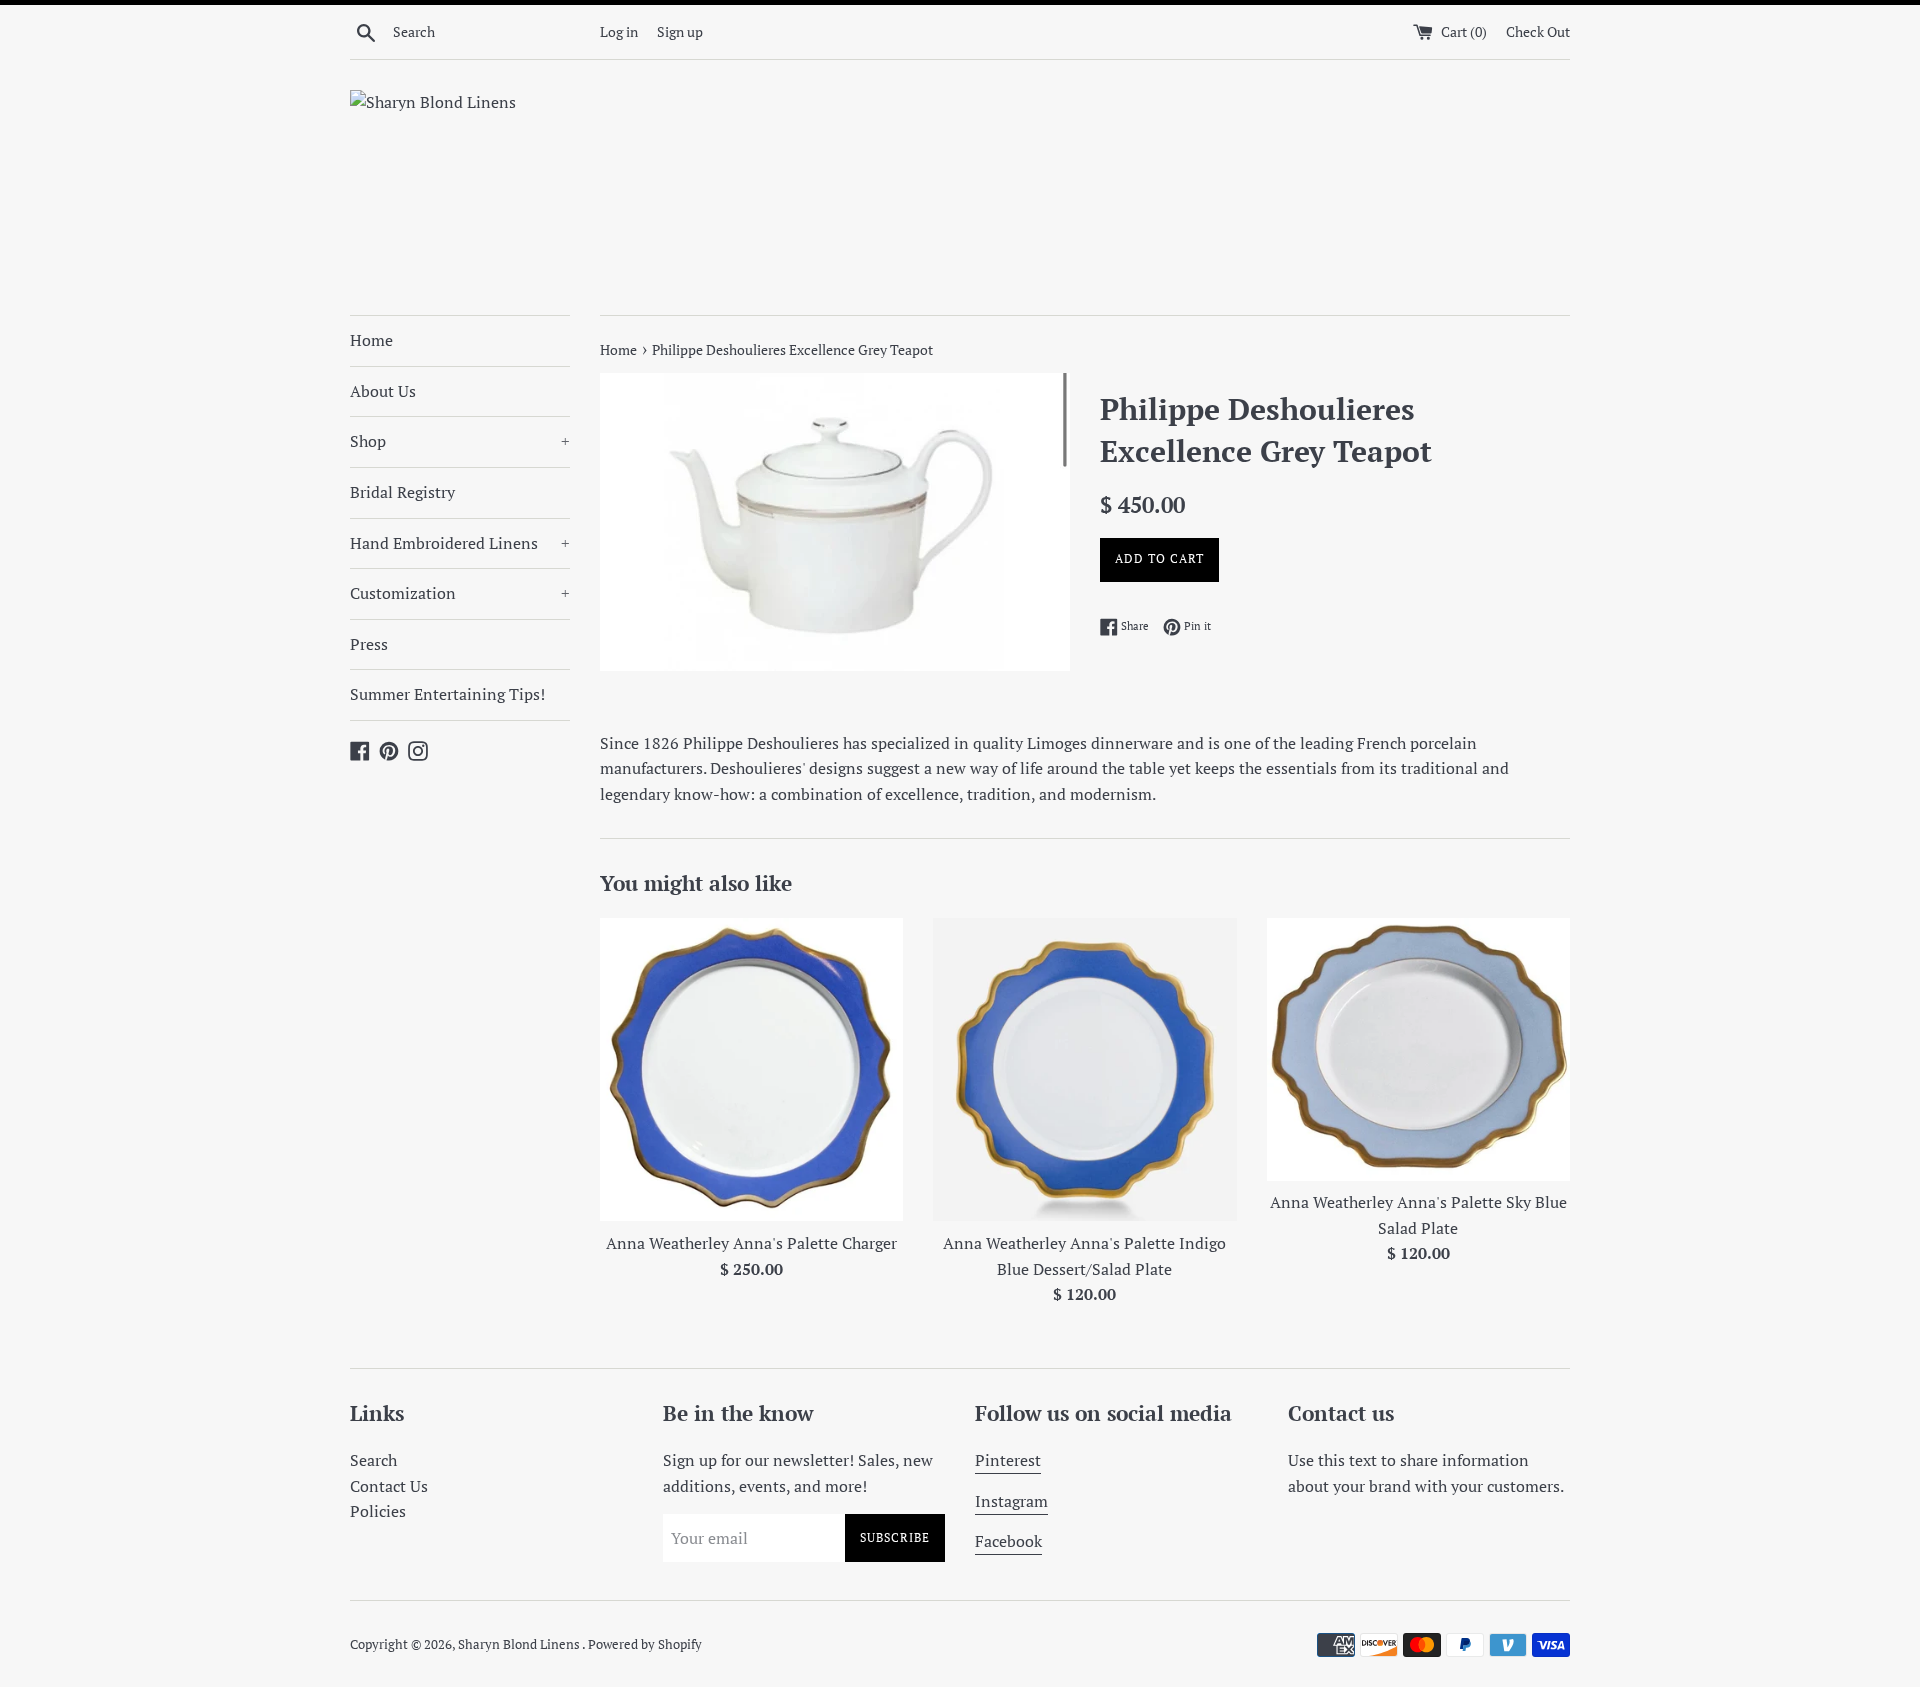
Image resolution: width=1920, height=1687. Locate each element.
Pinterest (1008, 1460)
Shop (460, 441)
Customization (460, 593)
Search (373, 1460)
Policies (378, 1511)
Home (371, 340)
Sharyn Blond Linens (520, 1644)
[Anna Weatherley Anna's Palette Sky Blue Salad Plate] (1418, 1049)
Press (369, 644)
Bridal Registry (402, 492)
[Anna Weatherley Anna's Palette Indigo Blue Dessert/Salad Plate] (1084, 1069)
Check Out (1538, 31)
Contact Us (389, 1486)
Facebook (1008, 1541)
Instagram (1011, 1501)
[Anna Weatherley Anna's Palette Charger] (751, 1069)
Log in (619, 31)
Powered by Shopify (645, 1644)
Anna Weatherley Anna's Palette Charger (751, 1243)
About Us (383, 391)
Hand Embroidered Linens (460, 543)
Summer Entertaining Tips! (447, 694)
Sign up (680, 31)
